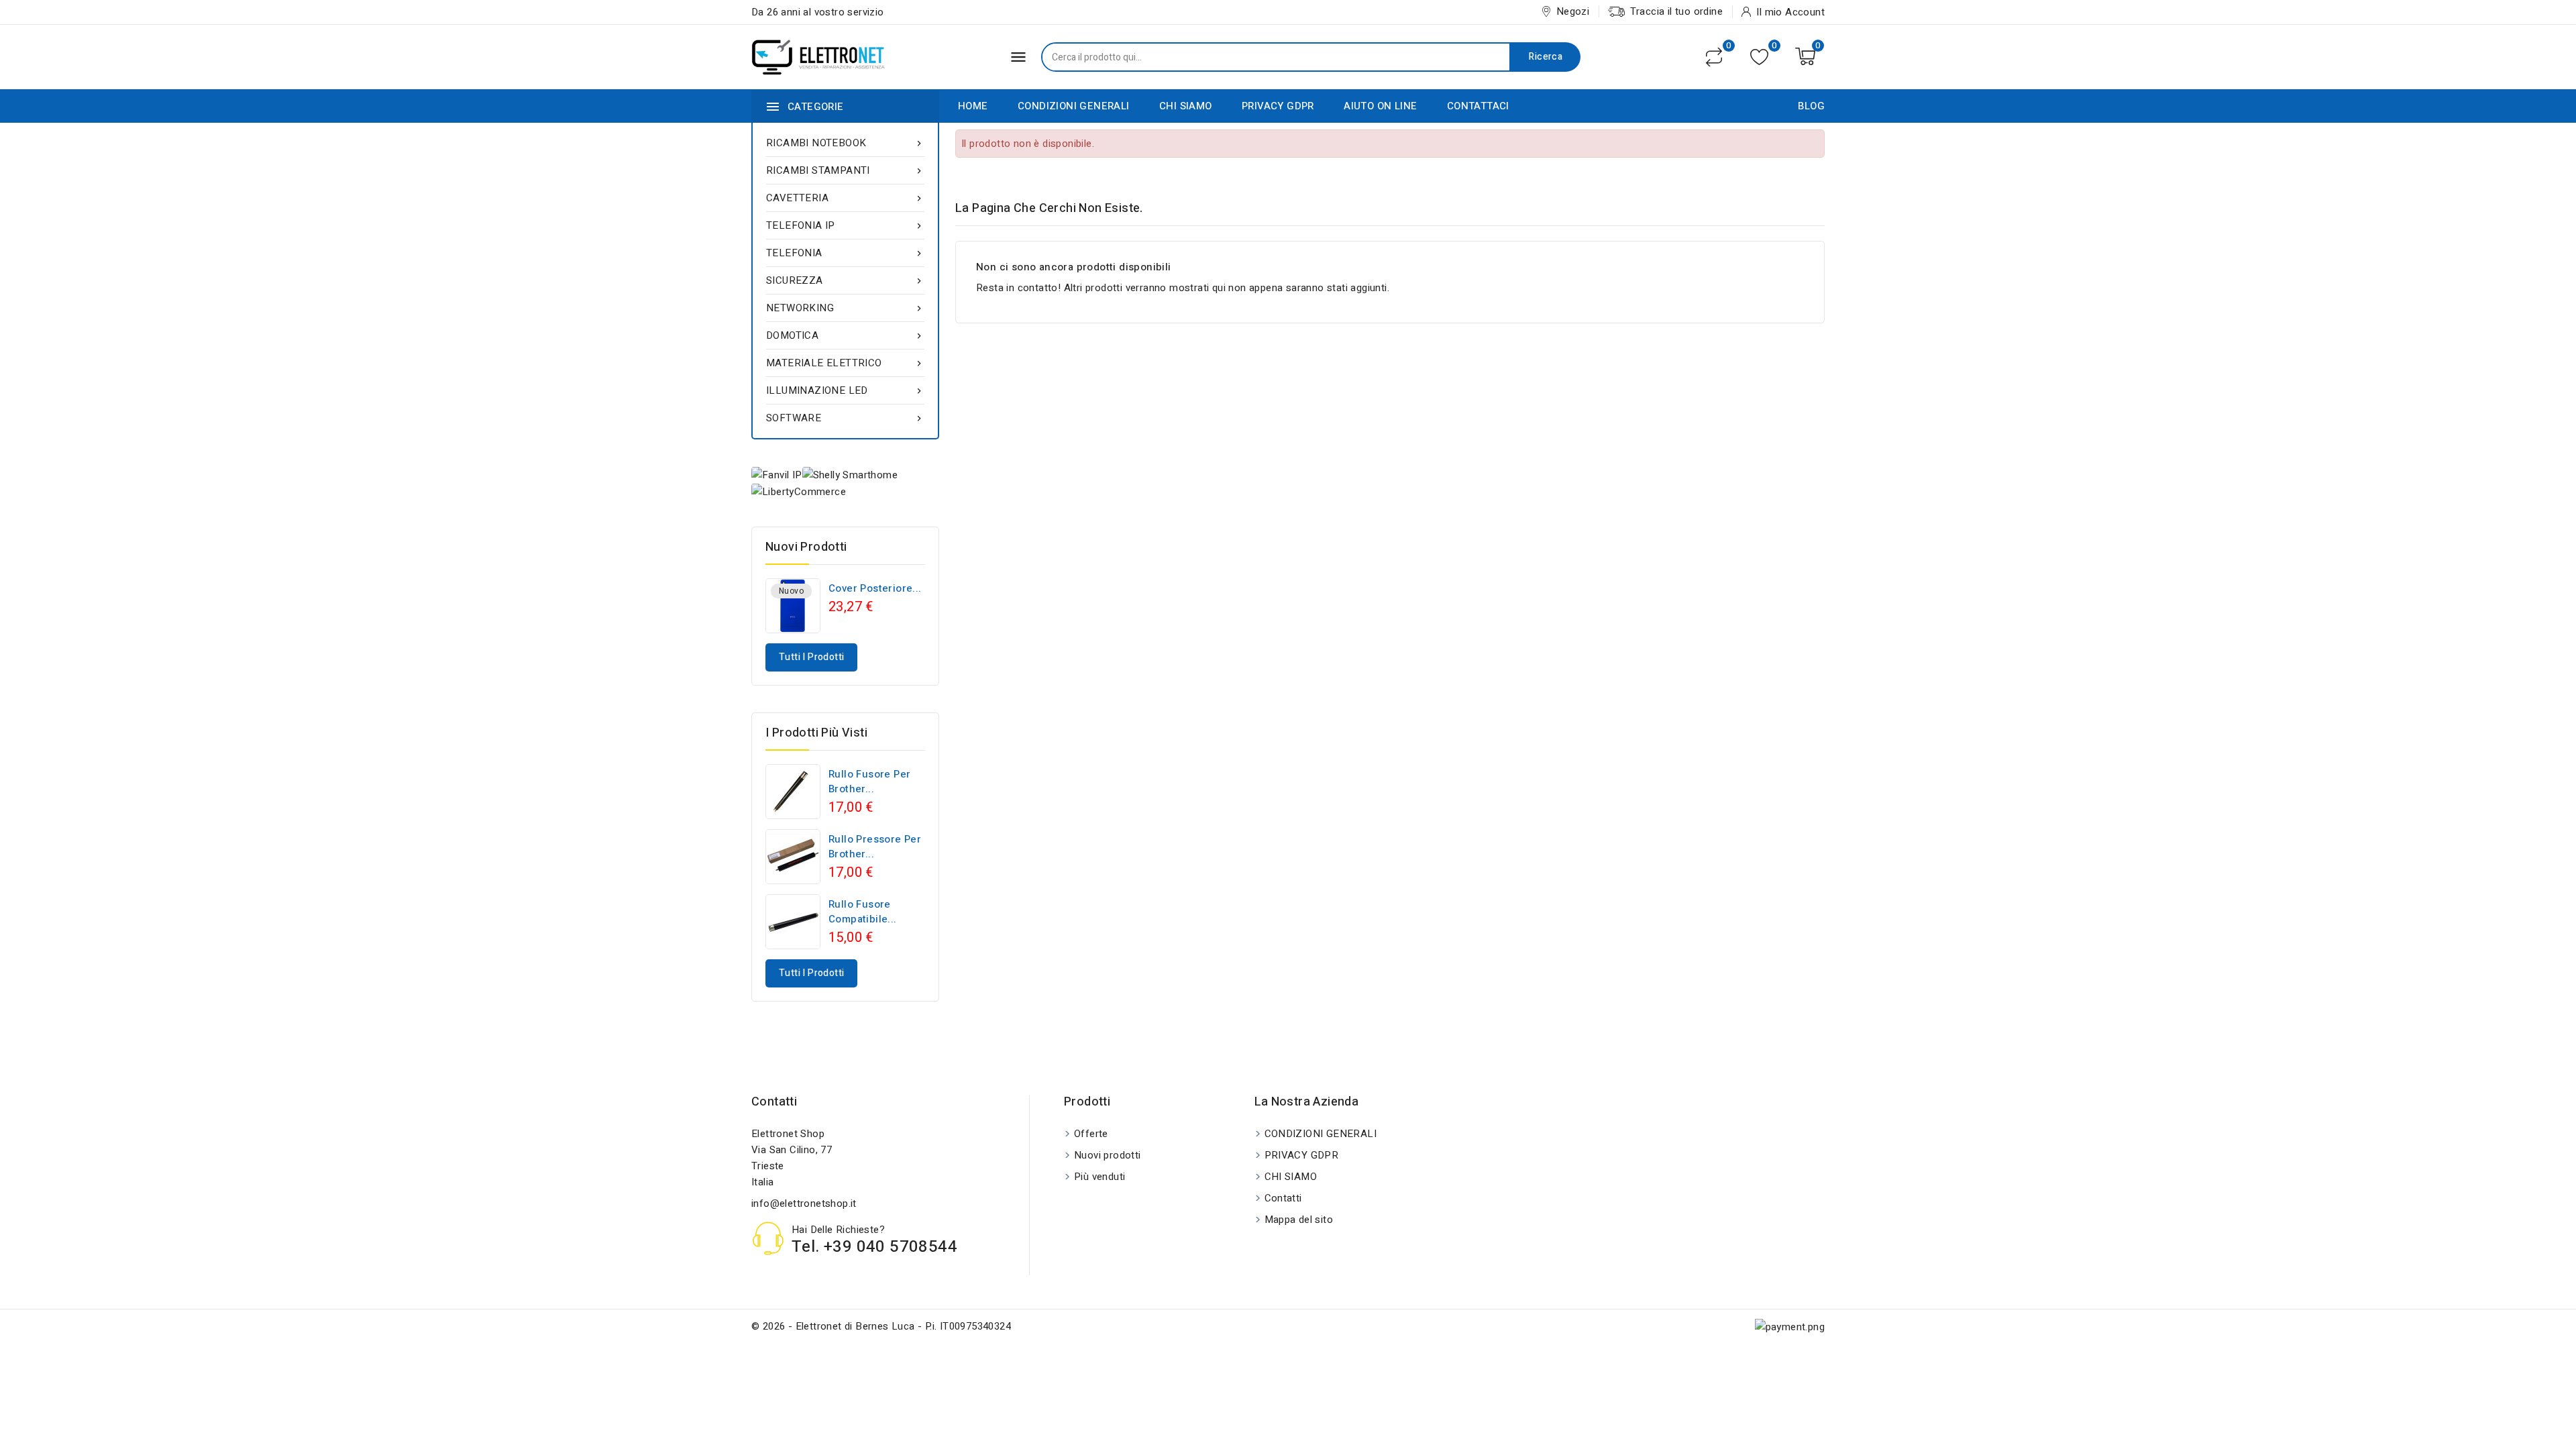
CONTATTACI (1478, 106)
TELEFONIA (845, 253)
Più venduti (1099, 1177)
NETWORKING (845, 308)
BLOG (1811, 106)
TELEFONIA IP (845, 225)
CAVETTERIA (845, 198)
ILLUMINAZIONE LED (845, 390)
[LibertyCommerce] (799, 491)
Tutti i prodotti (811, 657)
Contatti (774, 1102)
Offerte (1091, 1134)
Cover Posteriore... (875, 588)
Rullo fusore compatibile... (863, 912)
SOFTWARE (845, 418)
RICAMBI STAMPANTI (845, 170)
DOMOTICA (845, 335)
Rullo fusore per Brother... (869, 782)
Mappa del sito (1299, 1220)
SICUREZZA (845, 280)
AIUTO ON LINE (1380, 106)
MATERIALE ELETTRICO (845, 363)
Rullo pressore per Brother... (875, 847)
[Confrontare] (1714, 57)
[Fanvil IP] (777, 475)
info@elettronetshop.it (804, 1203)
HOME (973, 106)
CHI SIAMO (1186, 106)
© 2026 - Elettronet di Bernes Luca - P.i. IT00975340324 (881, 1326)
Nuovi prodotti (1108, 1155)
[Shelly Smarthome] (850, 475)
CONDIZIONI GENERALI (1074, 106)
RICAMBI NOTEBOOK (845, 143)
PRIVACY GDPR (1278, 106)
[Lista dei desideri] (1759, 57)
